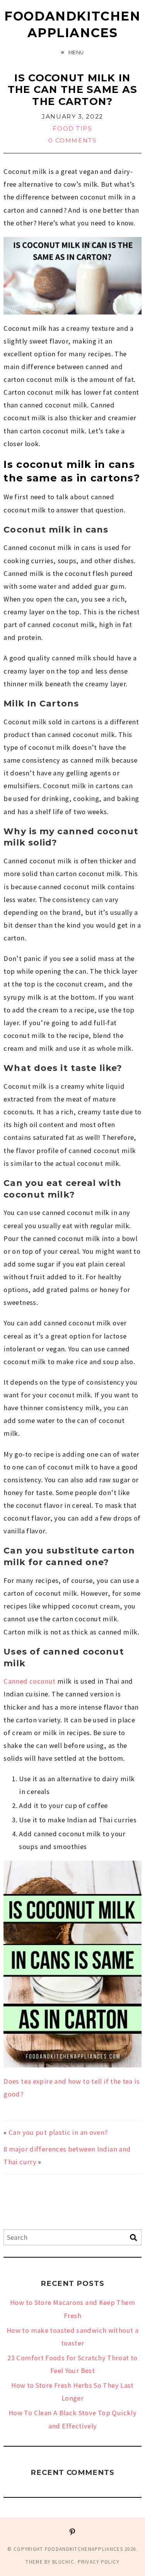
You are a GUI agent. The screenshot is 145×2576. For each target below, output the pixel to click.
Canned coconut (29, 1681)
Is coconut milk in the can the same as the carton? (72, 90)
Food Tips (72, 128)
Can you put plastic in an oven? (58, 2132)
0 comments (73, 140)
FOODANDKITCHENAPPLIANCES (72, 24)
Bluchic (63, 2562)
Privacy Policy (99, 2562)
